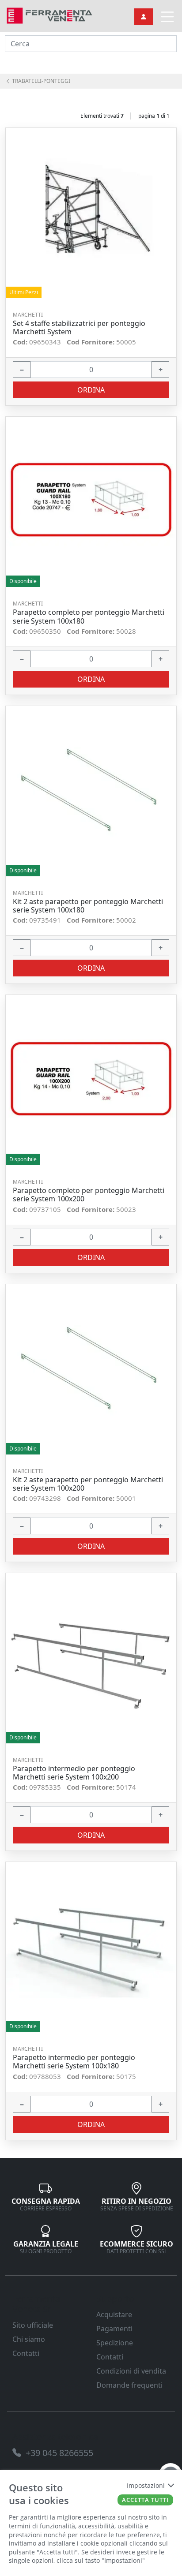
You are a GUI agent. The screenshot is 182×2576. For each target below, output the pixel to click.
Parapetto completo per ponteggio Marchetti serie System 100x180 (89, 617)
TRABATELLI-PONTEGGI (40, 81)
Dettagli (88, 213)
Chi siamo (29, 2339)
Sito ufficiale (33, 2325)
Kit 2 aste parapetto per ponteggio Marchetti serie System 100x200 (88, 1484)
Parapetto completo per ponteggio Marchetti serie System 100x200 (89, 1195)
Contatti (26, 2353)
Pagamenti (114, 2329)
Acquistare (114, 2314)
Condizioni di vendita (131, 2371)
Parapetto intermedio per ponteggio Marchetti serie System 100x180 (74, 2062)
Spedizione (115, 2343)
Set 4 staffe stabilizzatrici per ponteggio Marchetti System (79, 328)
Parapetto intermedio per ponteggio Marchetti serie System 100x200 (74, 1773)
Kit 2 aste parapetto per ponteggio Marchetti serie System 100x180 (88, 906)
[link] (49, 15)
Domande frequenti (129, 2385)
